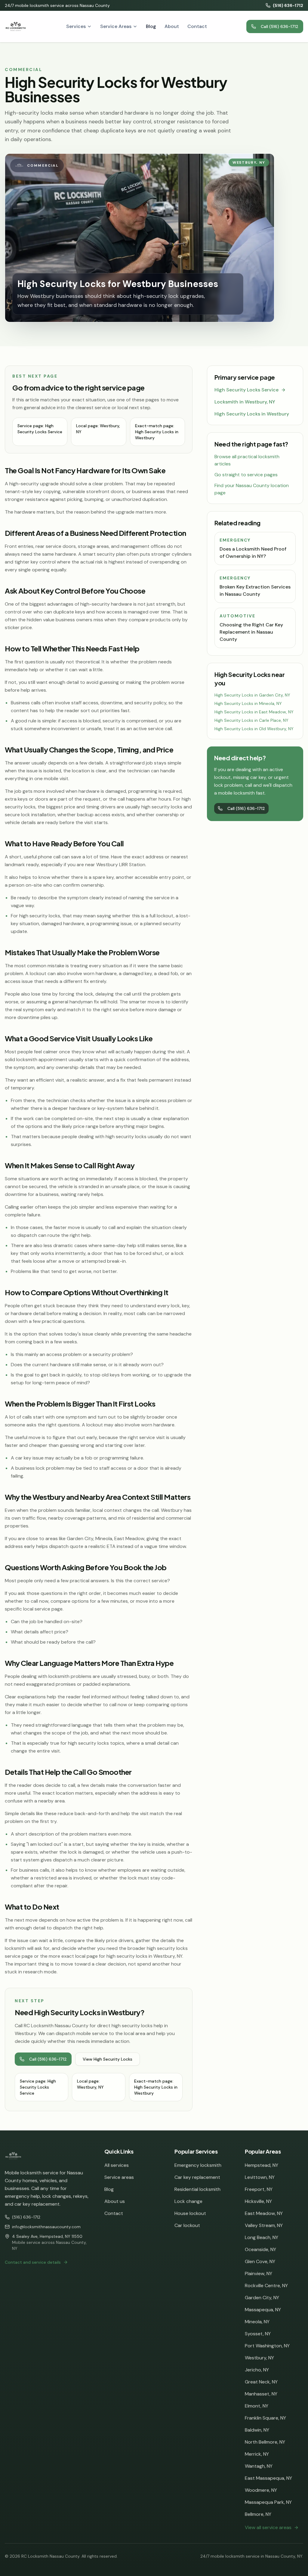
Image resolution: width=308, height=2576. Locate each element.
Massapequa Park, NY (268, 2502)
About (172, 26)
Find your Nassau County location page (252, 489)
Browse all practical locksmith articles (247, 460)
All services (117, 2165)
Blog (151, 26)
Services (76, 26)
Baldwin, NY (257, 2430)
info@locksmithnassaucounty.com (46, 2227)
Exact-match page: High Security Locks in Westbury (157, 432)
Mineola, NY (257, 2322)
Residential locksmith (197, 2189)
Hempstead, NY (262, 2165)
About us (115, 2201)
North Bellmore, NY (265, 2442)
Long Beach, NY (262, 2237)
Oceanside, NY (260, 2249)
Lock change (188, 2201)
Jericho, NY (257, 2370)
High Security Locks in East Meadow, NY (254, 712)
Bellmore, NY (258, 2514)
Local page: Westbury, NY (98, 429)
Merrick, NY (257, 2454)
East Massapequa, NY (268, 2478)
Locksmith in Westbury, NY (245, 402)
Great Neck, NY (261, 2382)
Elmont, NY (257, 2406)
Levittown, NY (260, 2177)
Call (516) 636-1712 (280, 26)
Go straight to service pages (246, 475)
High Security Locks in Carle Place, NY (251, 720)
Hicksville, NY (258, 2201)
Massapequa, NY (263, 2310)
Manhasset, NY (261, 2394)
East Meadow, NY (264, 2213)
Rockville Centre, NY (266, 2286)
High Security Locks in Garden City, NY (252, 695)
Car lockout (187, 2225)
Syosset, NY (258, 2334)
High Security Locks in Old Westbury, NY (254, 729)
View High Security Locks (108, 2059)
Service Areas (116, 26)
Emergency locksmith (198, 2165)
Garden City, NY (262, 2298)
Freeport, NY (259, 2189)
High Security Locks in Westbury (252, 414)
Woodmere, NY (261, 2490)
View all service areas (268, 2527)
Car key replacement (197, 2177)
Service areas (119, 2177)
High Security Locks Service (246, 390)
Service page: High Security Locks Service (40, 429)
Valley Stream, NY (264, 2225)
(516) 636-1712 (288, 5)
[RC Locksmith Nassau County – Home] (16, 26)
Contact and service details (33, 2262)
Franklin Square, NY (265, 2418)
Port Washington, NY (267, 2346)
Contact (197, 26)
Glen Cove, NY (260, 2261)
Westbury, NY (259, 2358)
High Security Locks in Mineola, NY (248, 703)
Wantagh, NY (259, 2466)
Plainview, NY (259, 2273)
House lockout (190, 2213)
